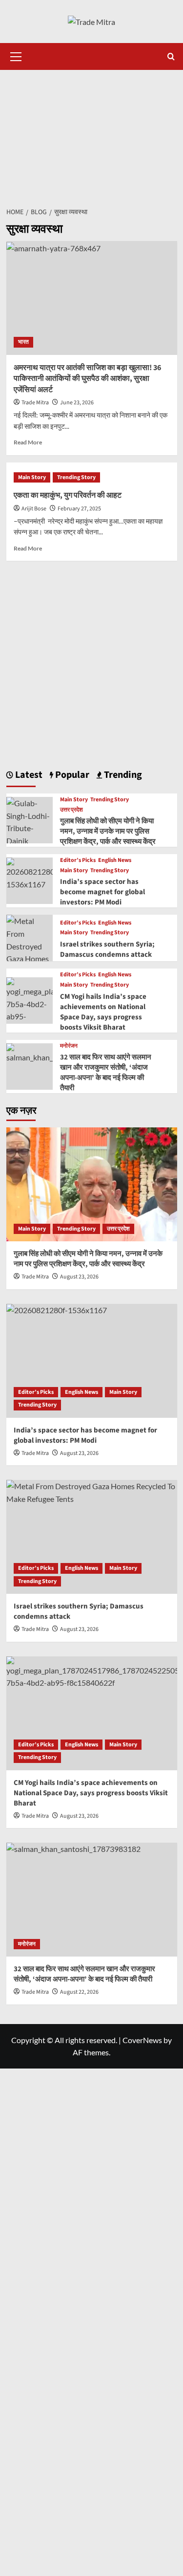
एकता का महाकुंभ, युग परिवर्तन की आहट (68, 495)
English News (115, 860)
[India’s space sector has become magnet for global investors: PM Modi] (30, 873)
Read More (28, 442)
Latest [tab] (28, 775)
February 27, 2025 (79, 509)
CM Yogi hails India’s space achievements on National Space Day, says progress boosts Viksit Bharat (103, 1012)
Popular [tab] (71, 775)
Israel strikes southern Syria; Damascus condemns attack (107, 949)
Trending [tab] (122, 775)
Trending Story (76, 477)
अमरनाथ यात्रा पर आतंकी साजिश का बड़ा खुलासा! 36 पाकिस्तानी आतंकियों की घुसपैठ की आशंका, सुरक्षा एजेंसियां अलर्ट (87, 379)
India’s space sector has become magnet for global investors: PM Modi (102, 892)
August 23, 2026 (79, 1277)
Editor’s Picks (78, 860)
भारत (23, 342)
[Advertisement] (91, 133)
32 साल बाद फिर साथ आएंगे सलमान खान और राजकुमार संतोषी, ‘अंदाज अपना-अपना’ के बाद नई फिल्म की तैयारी (106, 1073)
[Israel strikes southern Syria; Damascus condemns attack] (92, 1537)
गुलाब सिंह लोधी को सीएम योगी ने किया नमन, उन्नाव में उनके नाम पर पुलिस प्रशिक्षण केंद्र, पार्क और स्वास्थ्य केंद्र (108, 831)
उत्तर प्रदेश (71, 810)
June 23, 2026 (77, 403)
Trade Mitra (35, 403)
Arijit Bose (34, 509)
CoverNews (142, 2040)
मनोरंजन (69, 1046)
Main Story (32, 477)
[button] (16, 55)
